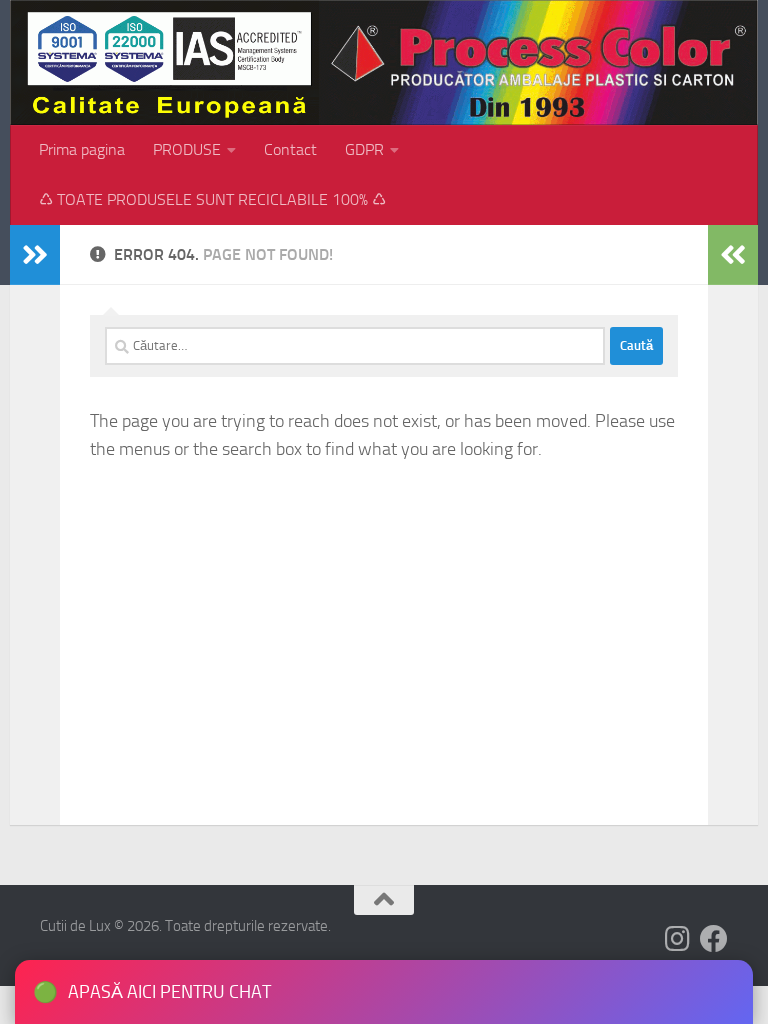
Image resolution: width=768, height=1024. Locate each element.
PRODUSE (187, 149)
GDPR (364, 149)
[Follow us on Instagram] (678, 939)
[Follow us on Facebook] (714, 939)
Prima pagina (82, 149)
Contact (290, 149)
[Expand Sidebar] (35, 255)
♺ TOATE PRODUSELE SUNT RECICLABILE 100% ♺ (212, 199)
